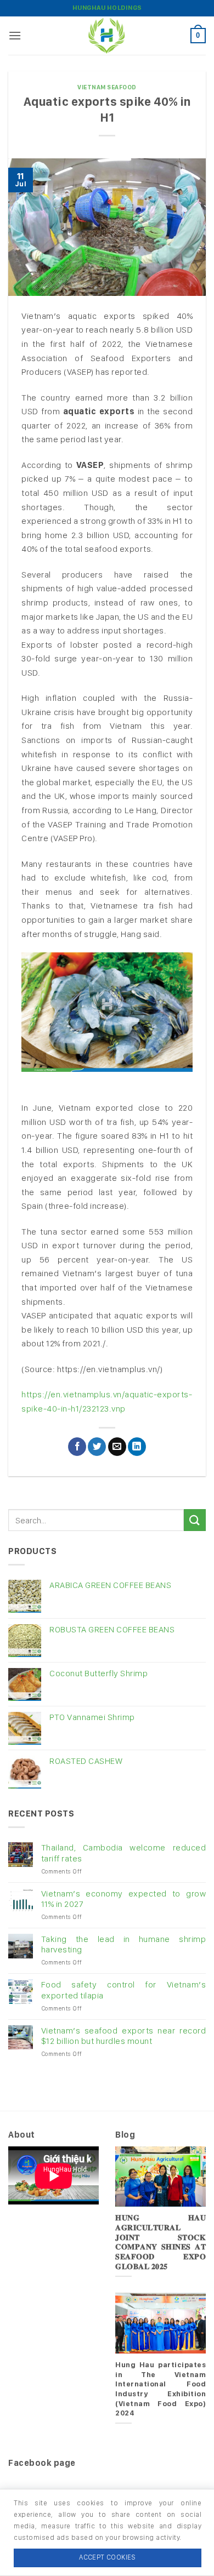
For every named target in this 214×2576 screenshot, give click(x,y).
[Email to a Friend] (117, 1447)
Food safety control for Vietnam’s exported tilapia (123, 1990)
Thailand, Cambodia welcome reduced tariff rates (123, 1853)
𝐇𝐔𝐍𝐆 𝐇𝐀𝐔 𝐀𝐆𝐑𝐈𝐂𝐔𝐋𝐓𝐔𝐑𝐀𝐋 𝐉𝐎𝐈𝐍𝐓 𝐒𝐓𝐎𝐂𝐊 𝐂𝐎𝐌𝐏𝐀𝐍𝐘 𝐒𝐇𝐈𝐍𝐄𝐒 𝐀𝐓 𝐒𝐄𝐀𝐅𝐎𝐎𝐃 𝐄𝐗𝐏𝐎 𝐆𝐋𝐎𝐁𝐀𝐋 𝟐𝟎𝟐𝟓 (161, 2242)
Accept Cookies (107, 2557)
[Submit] (195, 1520)
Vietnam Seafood (107, 87)
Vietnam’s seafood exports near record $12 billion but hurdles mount (123, 2036)
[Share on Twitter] (97, 1447)
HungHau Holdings (107, 8)
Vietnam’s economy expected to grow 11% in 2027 (123, 1899)
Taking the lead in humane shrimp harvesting (123, 1944)
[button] (15, 35)
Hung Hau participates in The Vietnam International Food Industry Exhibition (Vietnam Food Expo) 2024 (161, 2389)
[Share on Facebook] (77, 1447)
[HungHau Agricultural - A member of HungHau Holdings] (107, 36)
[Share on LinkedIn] (137, 1447)
